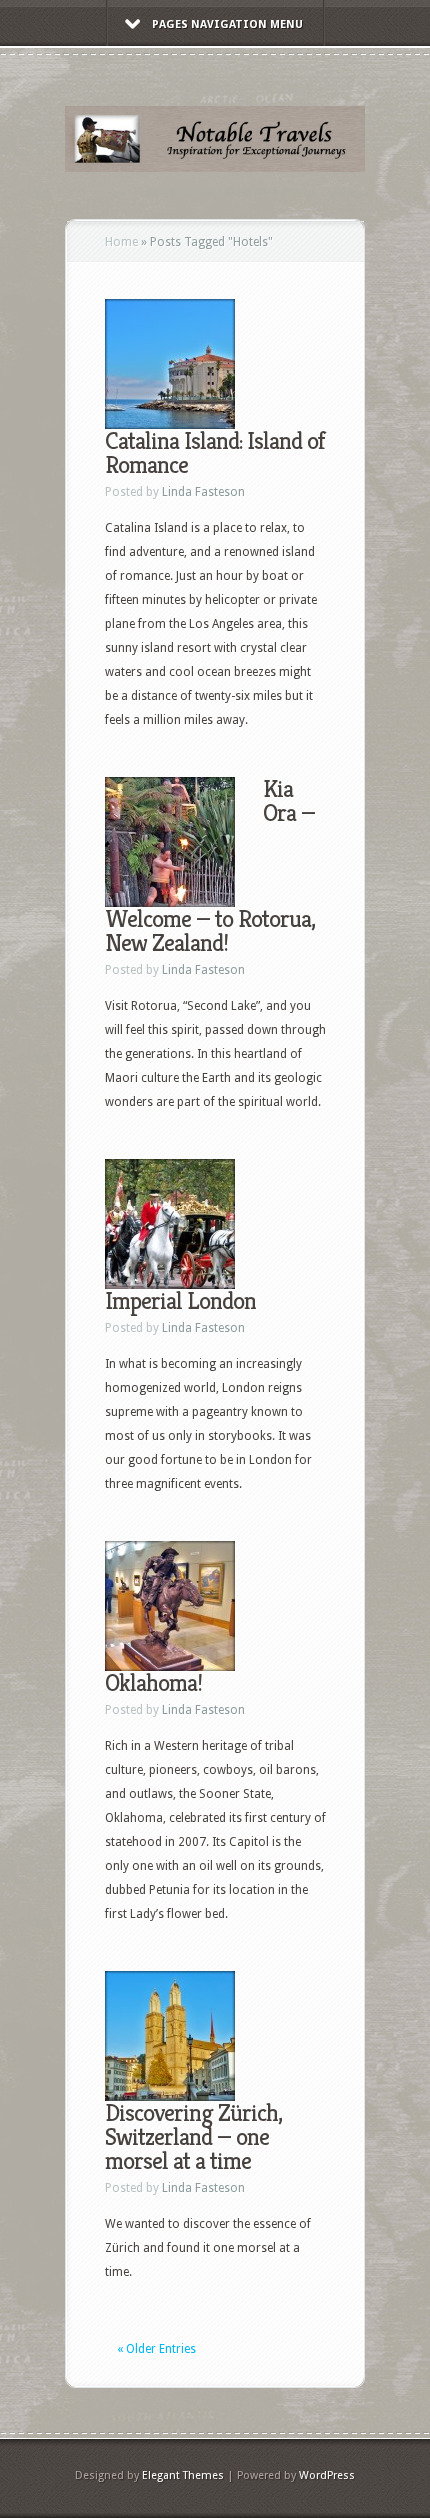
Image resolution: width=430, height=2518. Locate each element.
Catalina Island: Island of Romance (215, 453)
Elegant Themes (183, 2475)
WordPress (327, 2475)
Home (121, 242)
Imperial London (180, 1301)
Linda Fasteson (203, 492)
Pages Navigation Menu (227, 24)
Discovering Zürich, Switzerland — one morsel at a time (193, 2137)
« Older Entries (156, 2349)
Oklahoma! (153, 1683)
